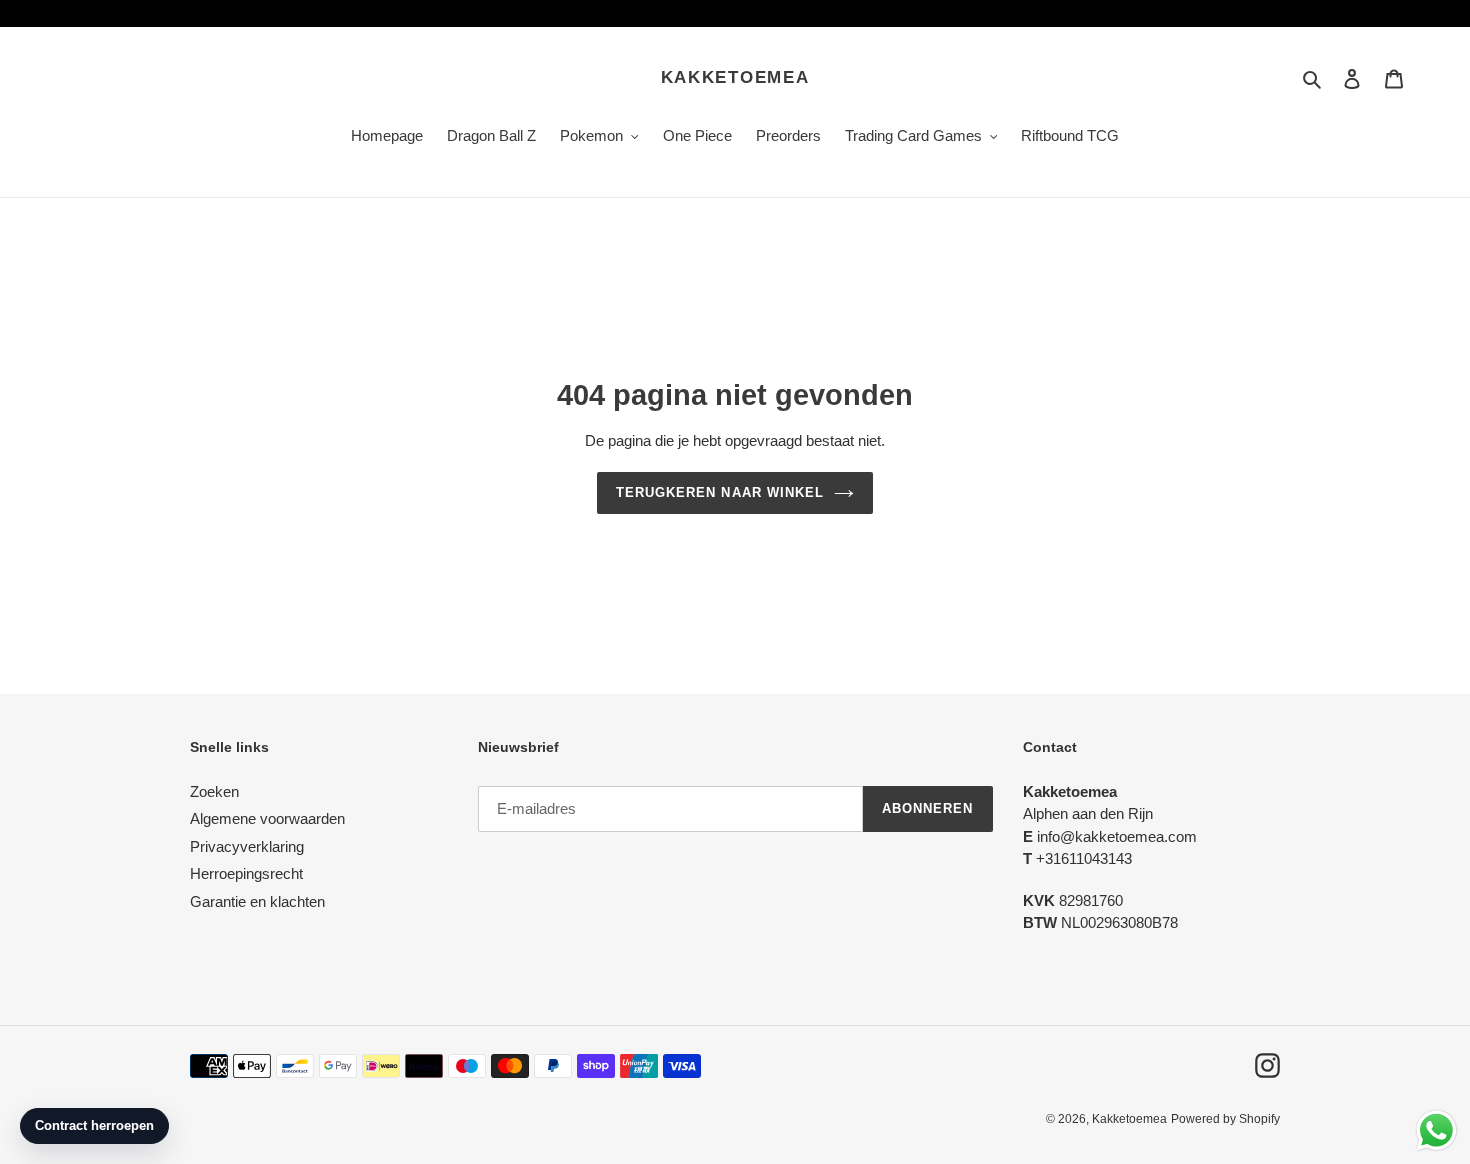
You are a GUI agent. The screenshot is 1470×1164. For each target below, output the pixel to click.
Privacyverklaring (247, 846)
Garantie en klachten (257, 901)
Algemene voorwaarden (267, 818)
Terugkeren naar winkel (720, 492)
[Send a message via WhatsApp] (1436, 1130)
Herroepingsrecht (246, 873)
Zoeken (214, 791)
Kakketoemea (735, 77)
